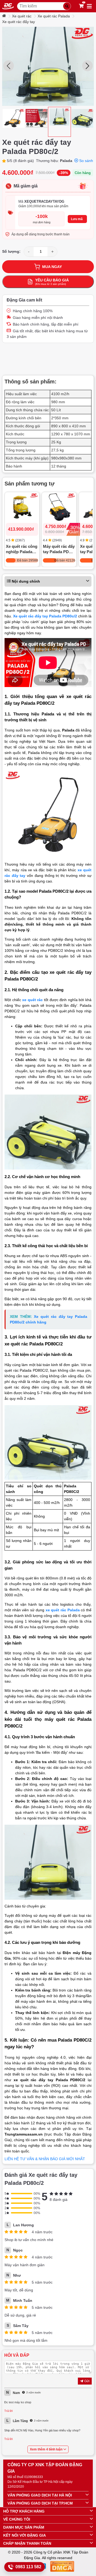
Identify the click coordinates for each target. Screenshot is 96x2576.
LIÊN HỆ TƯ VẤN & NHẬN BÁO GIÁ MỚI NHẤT (45, 2159)
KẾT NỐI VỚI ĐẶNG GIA (25, 2535)
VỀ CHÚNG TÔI (17, 2519)
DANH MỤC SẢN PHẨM (24, 2527)
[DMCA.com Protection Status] (62, 2567)
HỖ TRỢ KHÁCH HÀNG (24, 2511)
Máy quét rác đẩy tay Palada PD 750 (59, 550)
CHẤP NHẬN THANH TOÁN (27, 2543)
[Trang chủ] (5, 16)
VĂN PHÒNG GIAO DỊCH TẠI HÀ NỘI (40, 2495)
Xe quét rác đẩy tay (19, 22)
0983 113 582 (28, 2567)
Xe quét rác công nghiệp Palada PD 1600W (22, 550)
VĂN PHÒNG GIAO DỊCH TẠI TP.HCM (40, 2503)
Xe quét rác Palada (54, 16)
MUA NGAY (52, 267)
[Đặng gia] (8, 6)
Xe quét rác (22, 16)
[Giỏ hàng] (81, 6)
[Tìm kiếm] (67, 6)
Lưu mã (77, 219)
